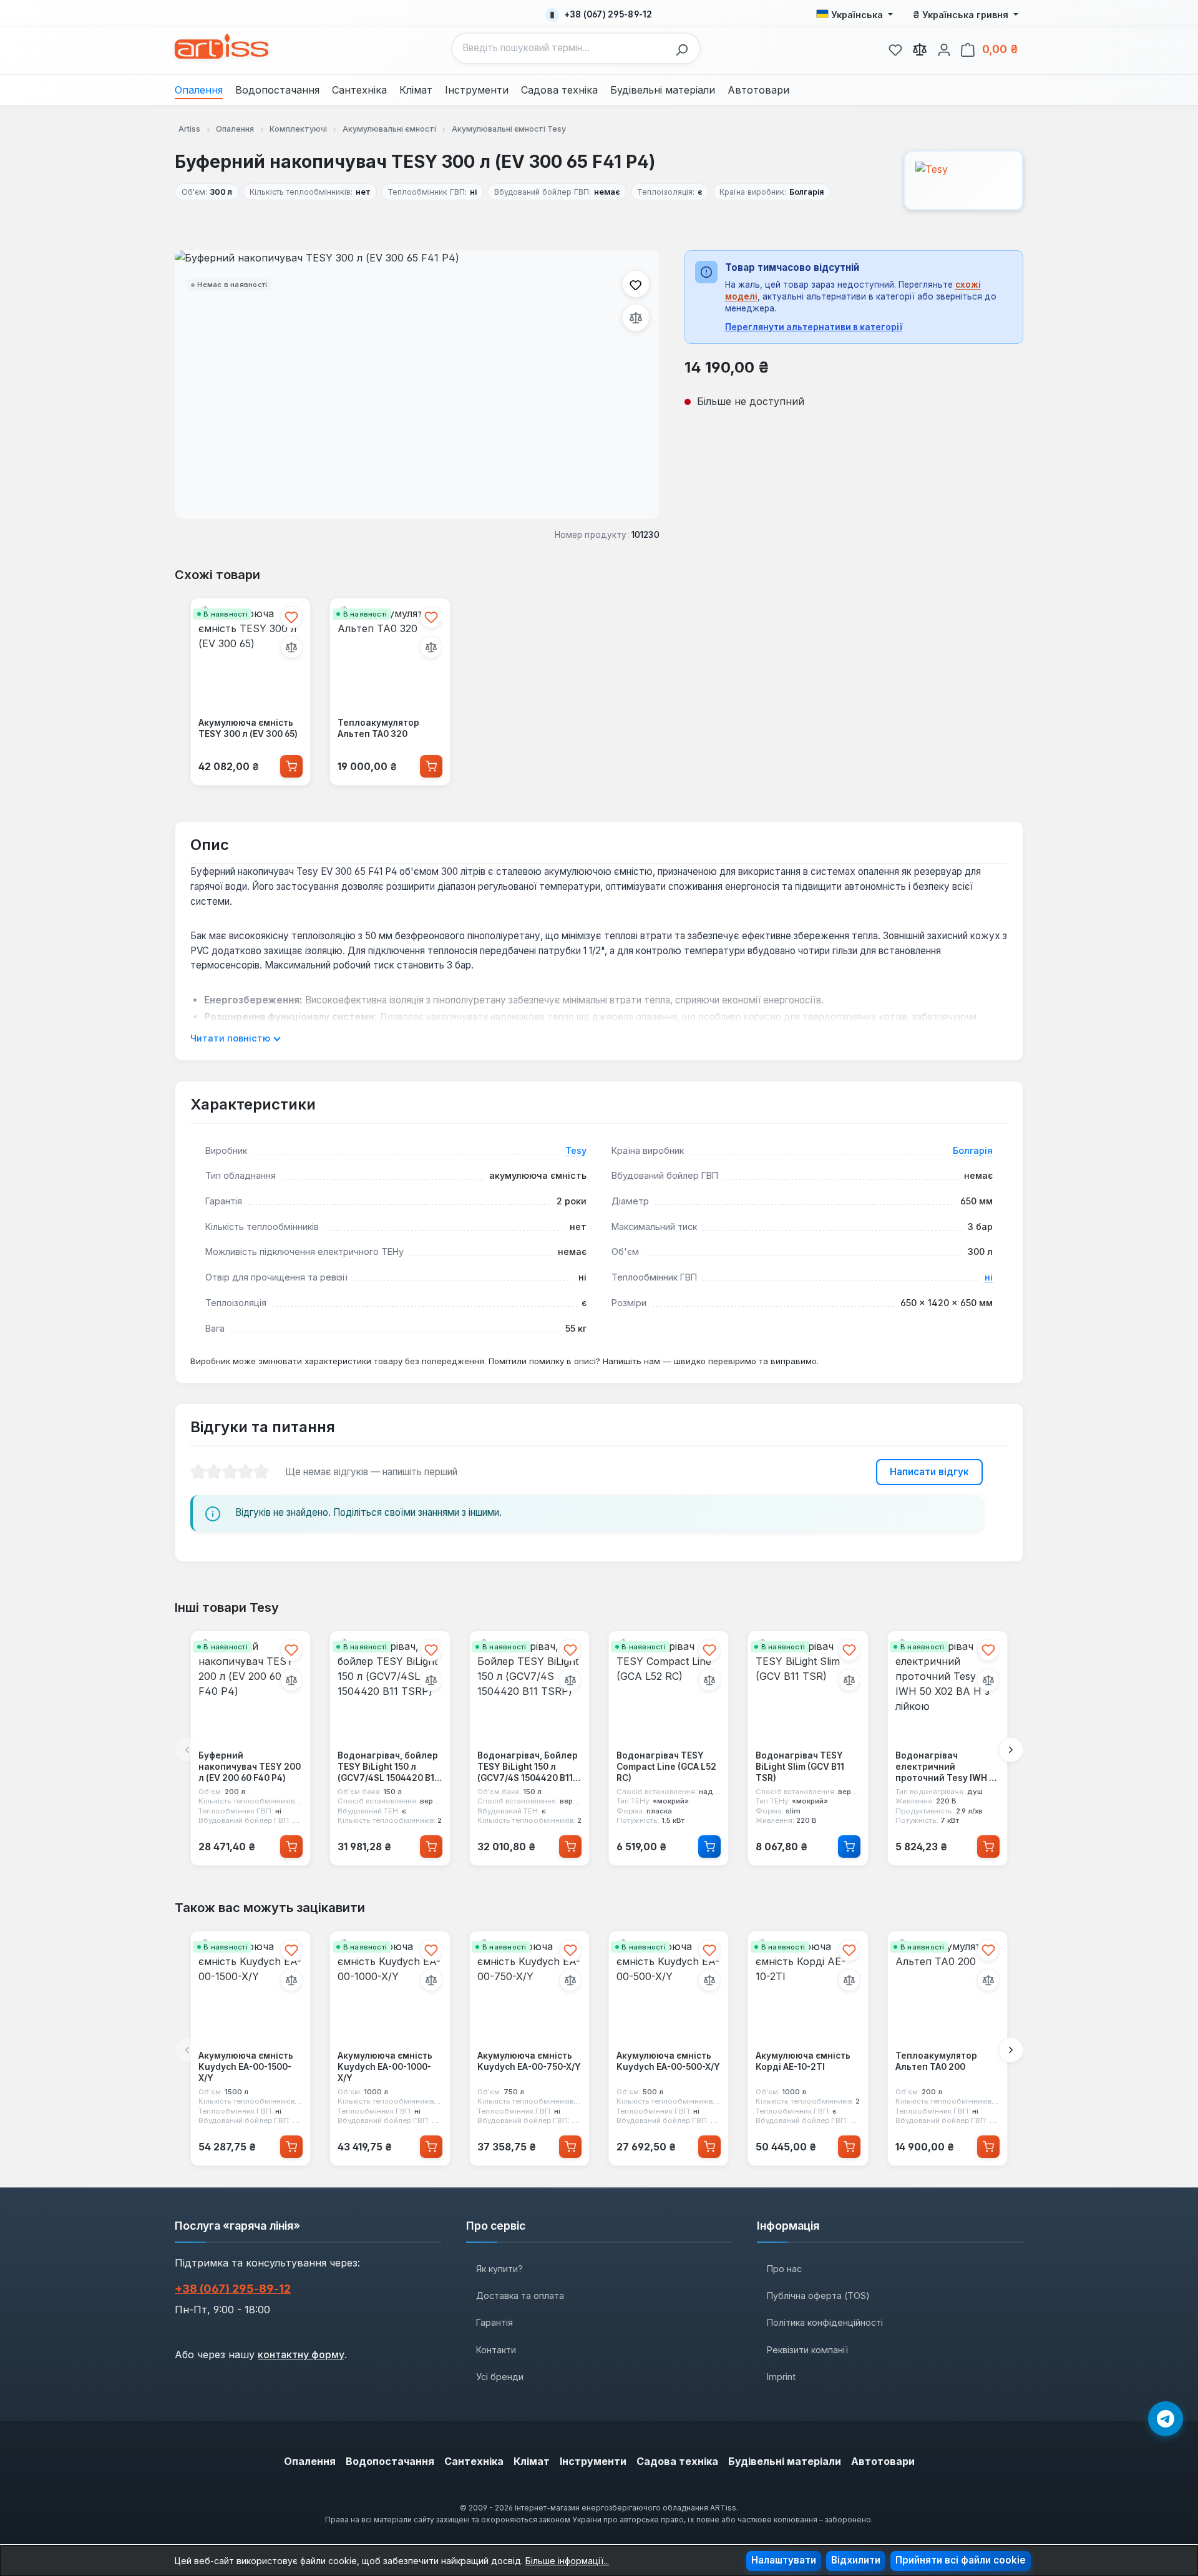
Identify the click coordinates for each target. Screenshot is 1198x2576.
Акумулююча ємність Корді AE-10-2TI (803, 2061)
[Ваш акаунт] (944, 48)
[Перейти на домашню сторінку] (222, 46)
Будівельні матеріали (785, 2461)
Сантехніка (474, 2461)
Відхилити (856, 2560)
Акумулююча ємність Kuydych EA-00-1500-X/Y (246, 2066)
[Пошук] (685, 48)
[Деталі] (709, 1847)
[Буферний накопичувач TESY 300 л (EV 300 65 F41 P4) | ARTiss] (417, 384)
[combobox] (561, 48)
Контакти (496, 2350)
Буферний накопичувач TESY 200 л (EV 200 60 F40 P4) (250, 1767)
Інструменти (593, 2461)
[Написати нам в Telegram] (1166, 2419)
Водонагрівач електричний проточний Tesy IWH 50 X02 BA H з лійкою (947, 1768)
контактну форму (301, 2354)
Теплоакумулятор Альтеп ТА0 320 (378, 728)
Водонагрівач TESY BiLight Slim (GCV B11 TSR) (800, 1767)
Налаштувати (784, 2560)
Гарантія (494, 2322)
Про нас (784, 2269)
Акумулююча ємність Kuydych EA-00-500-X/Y (668, 2061)
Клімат (532, 2461)
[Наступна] (1011, 1750)
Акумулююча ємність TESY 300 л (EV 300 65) (248, 728)
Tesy (576, 1150)
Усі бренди (500, 2377)
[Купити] (291, 766)
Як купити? (499, 2269)
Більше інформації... (567, 2561)
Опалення (310, 2461)
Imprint (781, 2377)
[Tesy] (964, 180)
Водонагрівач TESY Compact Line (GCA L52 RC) (666, 1767)
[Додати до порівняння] (636, 318)
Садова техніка (677, 2461)
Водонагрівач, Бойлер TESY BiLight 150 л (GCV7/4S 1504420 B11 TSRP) (528, 1768)
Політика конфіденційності (825, 2322)
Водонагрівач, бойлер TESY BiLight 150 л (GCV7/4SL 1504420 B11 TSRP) (388, 1768)
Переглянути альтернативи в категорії (814, 327)
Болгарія (973, 1150)
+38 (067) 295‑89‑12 (233, 2289)
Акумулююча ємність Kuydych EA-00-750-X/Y (529, 2061)
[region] (417, 384)
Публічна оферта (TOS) (818, 2295)
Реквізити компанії (807, 2350)
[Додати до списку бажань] (636, 284)
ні (989, 1277)
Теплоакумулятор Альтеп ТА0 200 (936, 2061)
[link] (895, 48)
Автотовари (883, 2461)
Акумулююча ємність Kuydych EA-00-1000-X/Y (385, 2066)
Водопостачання (390, 2461)
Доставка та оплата (520, 2295)
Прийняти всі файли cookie (961, 2560)
